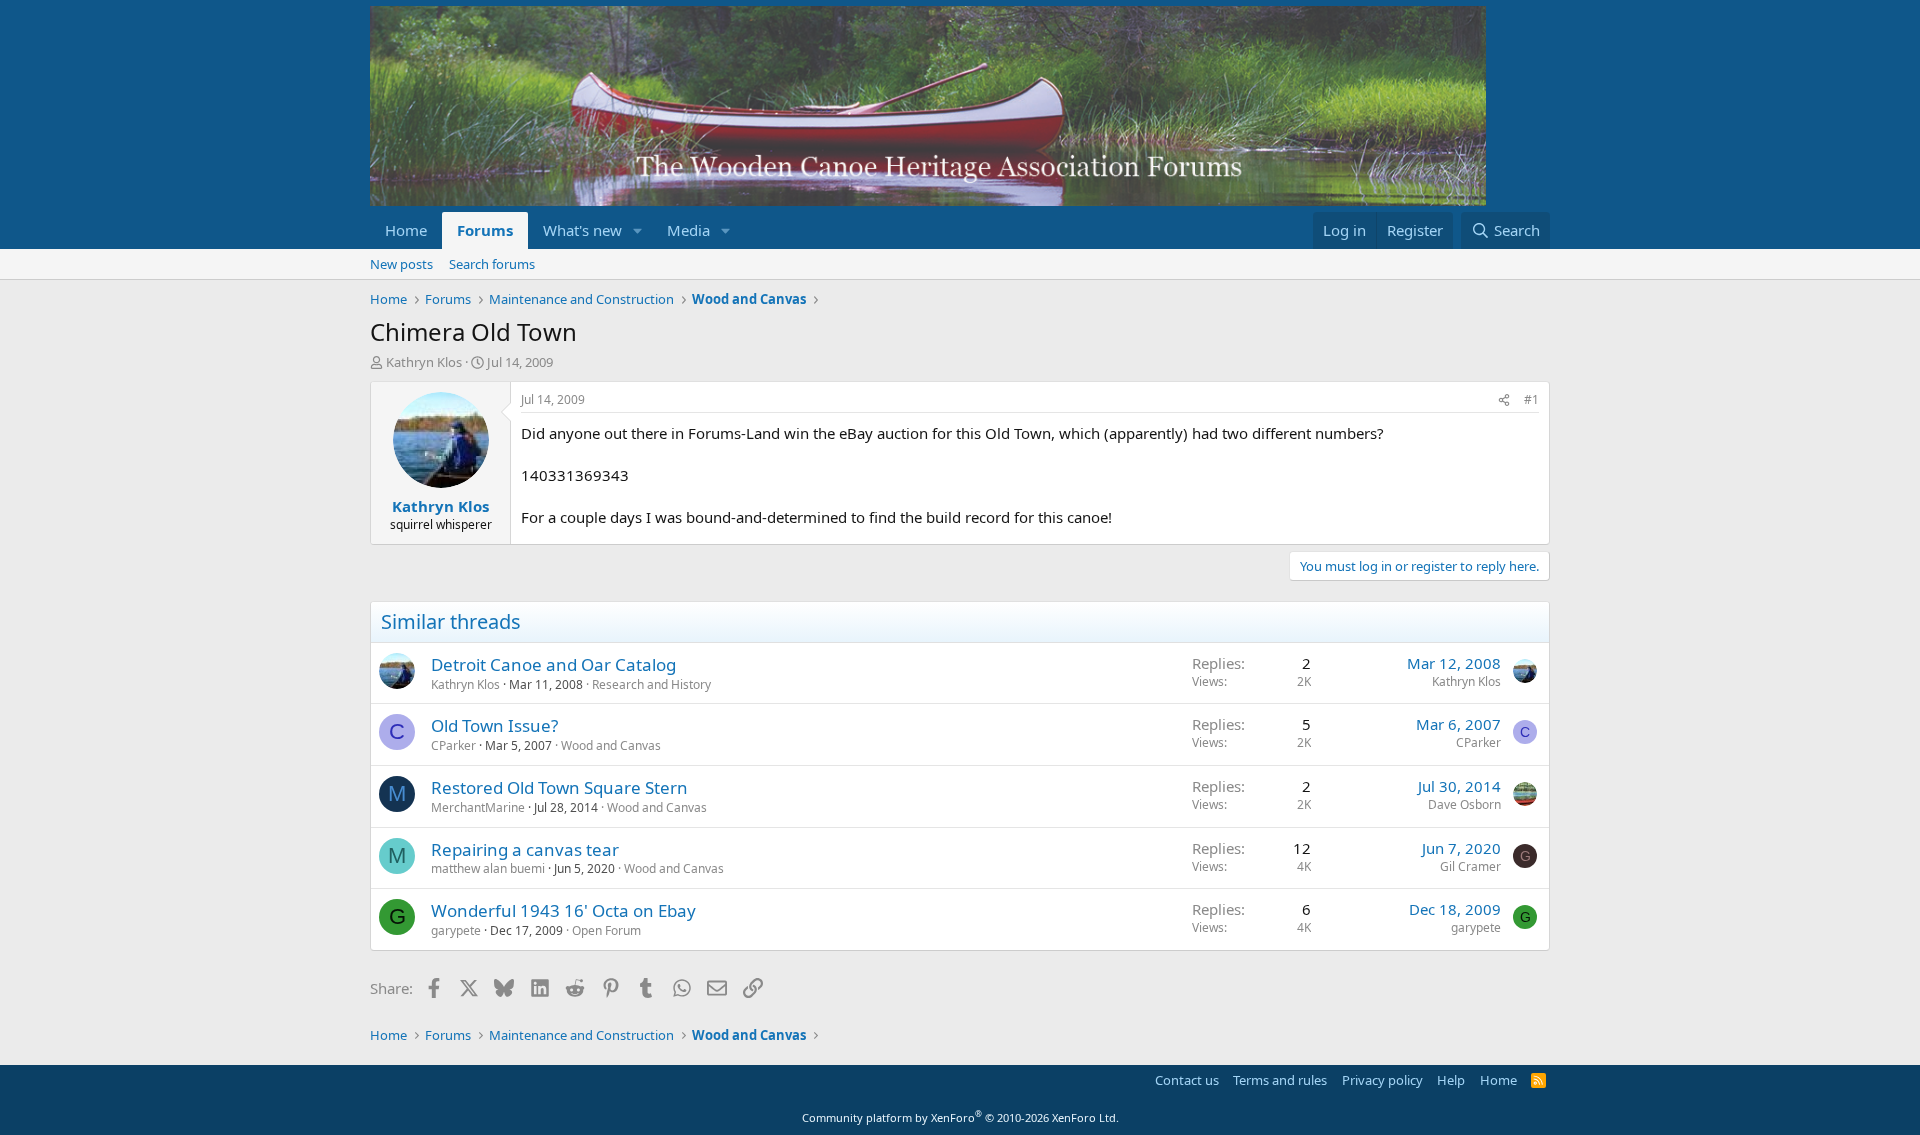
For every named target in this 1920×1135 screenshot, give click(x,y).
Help (1451, 1080)
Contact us (1187, 1080)
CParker (453, 745)
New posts (401, 264)
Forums (485, 230)
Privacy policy (1382, 1080)
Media (688, 230)
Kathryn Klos (424, 362)
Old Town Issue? (494, 725)
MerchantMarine (478, 807)
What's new (582, 230)
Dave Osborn (1464, 804)
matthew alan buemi (488, 868)
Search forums (492, 264)
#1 (1531, 399)
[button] (638, 230)
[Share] (1504, 400)
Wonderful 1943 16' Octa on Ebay (563, 910)
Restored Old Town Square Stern (559, 787)
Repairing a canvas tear (525, 849)
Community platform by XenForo (960, 1117)
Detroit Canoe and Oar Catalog (553, 664)
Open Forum (606, 930)
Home (406, 230)
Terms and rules (1280, 1080)
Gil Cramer (1470, 866)
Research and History (651, 684)
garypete (456, 930)
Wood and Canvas (611, 745)
